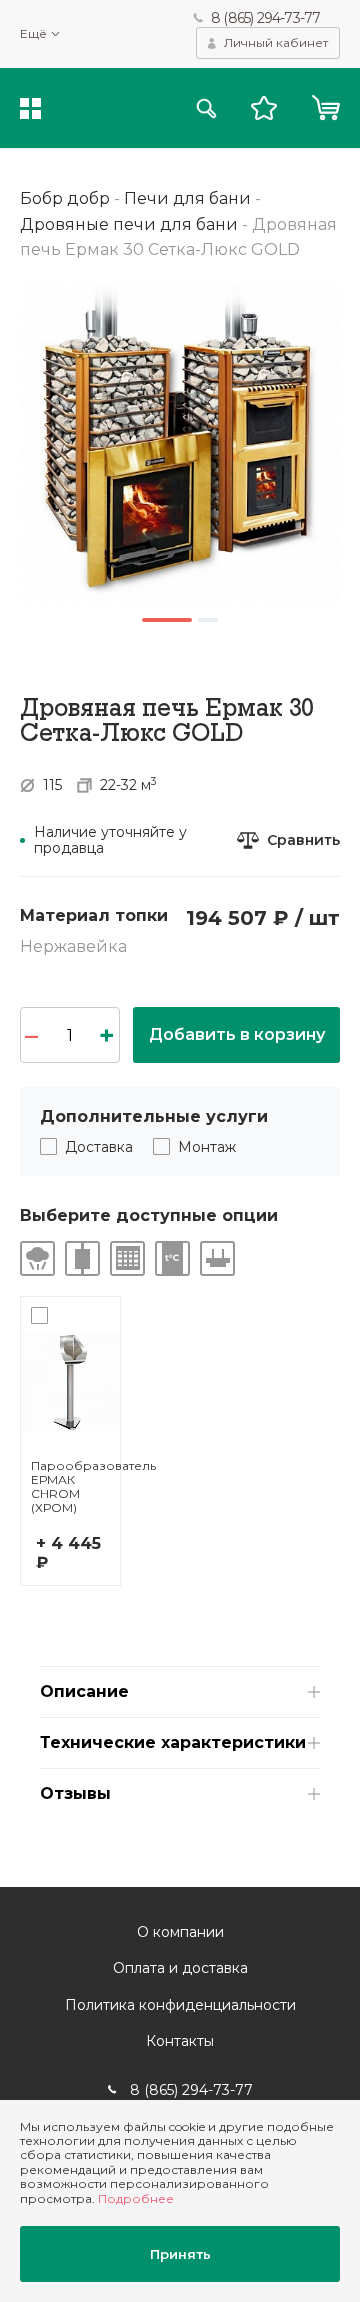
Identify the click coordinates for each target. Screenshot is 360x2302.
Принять (180, 2254)
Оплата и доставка (180, 1968)
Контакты (180, 2041)
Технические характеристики (173, 1742)
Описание (84, 1691)
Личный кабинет (276, 42)
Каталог (30, 108)
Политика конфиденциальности (180, 2005)
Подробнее (136, 2198)
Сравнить (303, 840)
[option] (180, 443)
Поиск (206, 108)
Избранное (264, 108)
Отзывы (75, 1793)
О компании (180, 1932)
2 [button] (208, 620)
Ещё (33, 34)
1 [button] (167, 620)
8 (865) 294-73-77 (265, 18)
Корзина (325, 108)
